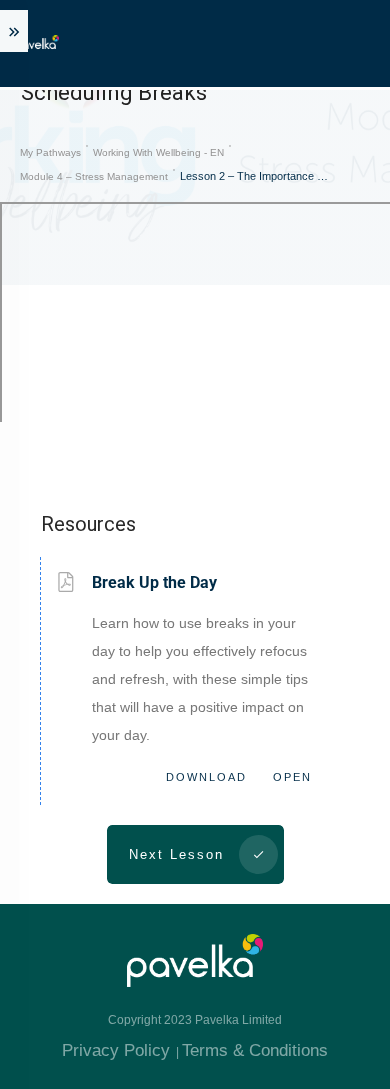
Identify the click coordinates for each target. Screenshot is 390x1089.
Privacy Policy (116, 1050)
